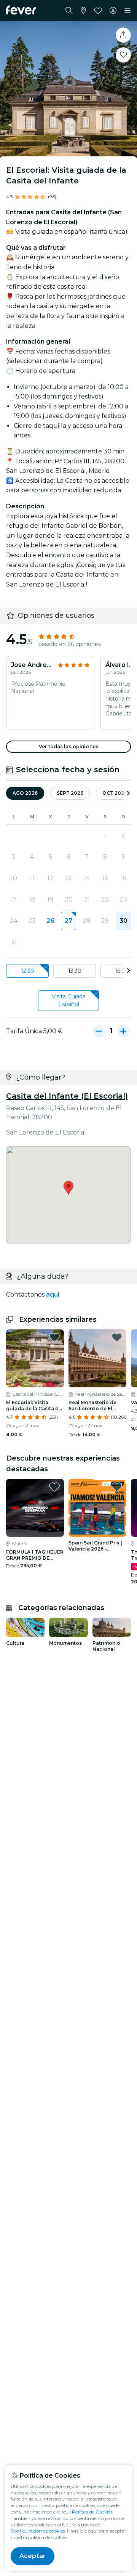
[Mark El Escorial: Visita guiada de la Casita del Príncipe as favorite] (54, 1337)
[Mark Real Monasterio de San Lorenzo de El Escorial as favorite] (117, 1337)
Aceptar (33, 2556)
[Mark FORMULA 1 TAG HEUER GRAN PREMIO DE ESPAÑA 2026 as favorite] (54, 1487)
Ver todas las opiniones (68, 746)
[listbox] (68, 971)
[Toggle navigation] (127, 11)
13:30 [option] (75, 971)
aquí (53, 1294)
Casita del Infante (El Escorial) (67, 1096)
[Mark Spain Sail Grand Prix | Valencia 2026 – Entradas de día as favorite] (117, 1487)
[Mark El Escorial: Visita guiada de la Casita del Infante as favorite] (123, 55)
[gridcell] (68, 921)
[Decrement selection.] (99, 1031)
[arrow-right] (128, 793)
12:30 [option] (28, 971)
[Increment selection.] (123, 1031)
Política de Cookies (92, 2512)
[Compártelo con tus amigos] (123, 35)
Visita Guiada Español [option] (69, 1000)
